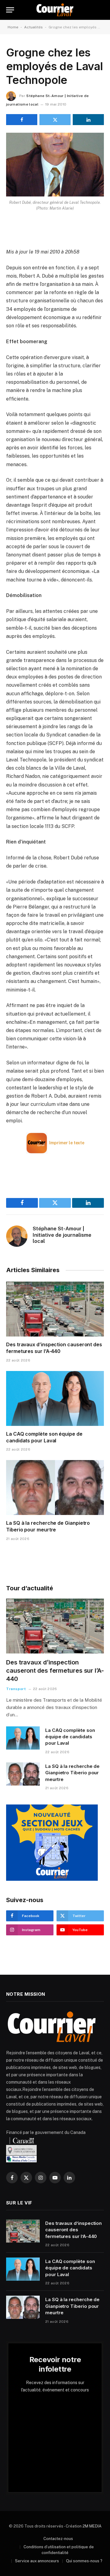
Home (13, 27)
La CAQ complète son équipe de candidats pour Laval (44, 1437)
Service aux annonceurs (37, 2561)
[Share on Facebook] (22, 120)
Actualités (33, 27)
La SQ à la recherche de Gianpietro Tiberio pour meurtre (48, 1526)
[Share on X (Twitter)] (55, 120)
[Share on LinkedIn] (88, 120)
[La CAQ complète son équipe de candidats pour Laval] (55, 1398)
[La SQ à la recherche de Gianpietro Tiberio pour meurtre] (55, 1488)
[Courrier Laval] (55, 10)
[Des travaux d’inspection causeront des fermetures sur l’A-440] (55, 1309)
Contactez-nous (58, 2539)
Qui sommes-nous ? (84, 2561)
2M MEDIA (92, 2526)
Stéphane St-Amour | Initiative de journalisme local (62, 1235)
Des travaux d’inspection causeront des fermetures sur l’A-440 (54, 1348)
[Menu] (10, 10)
